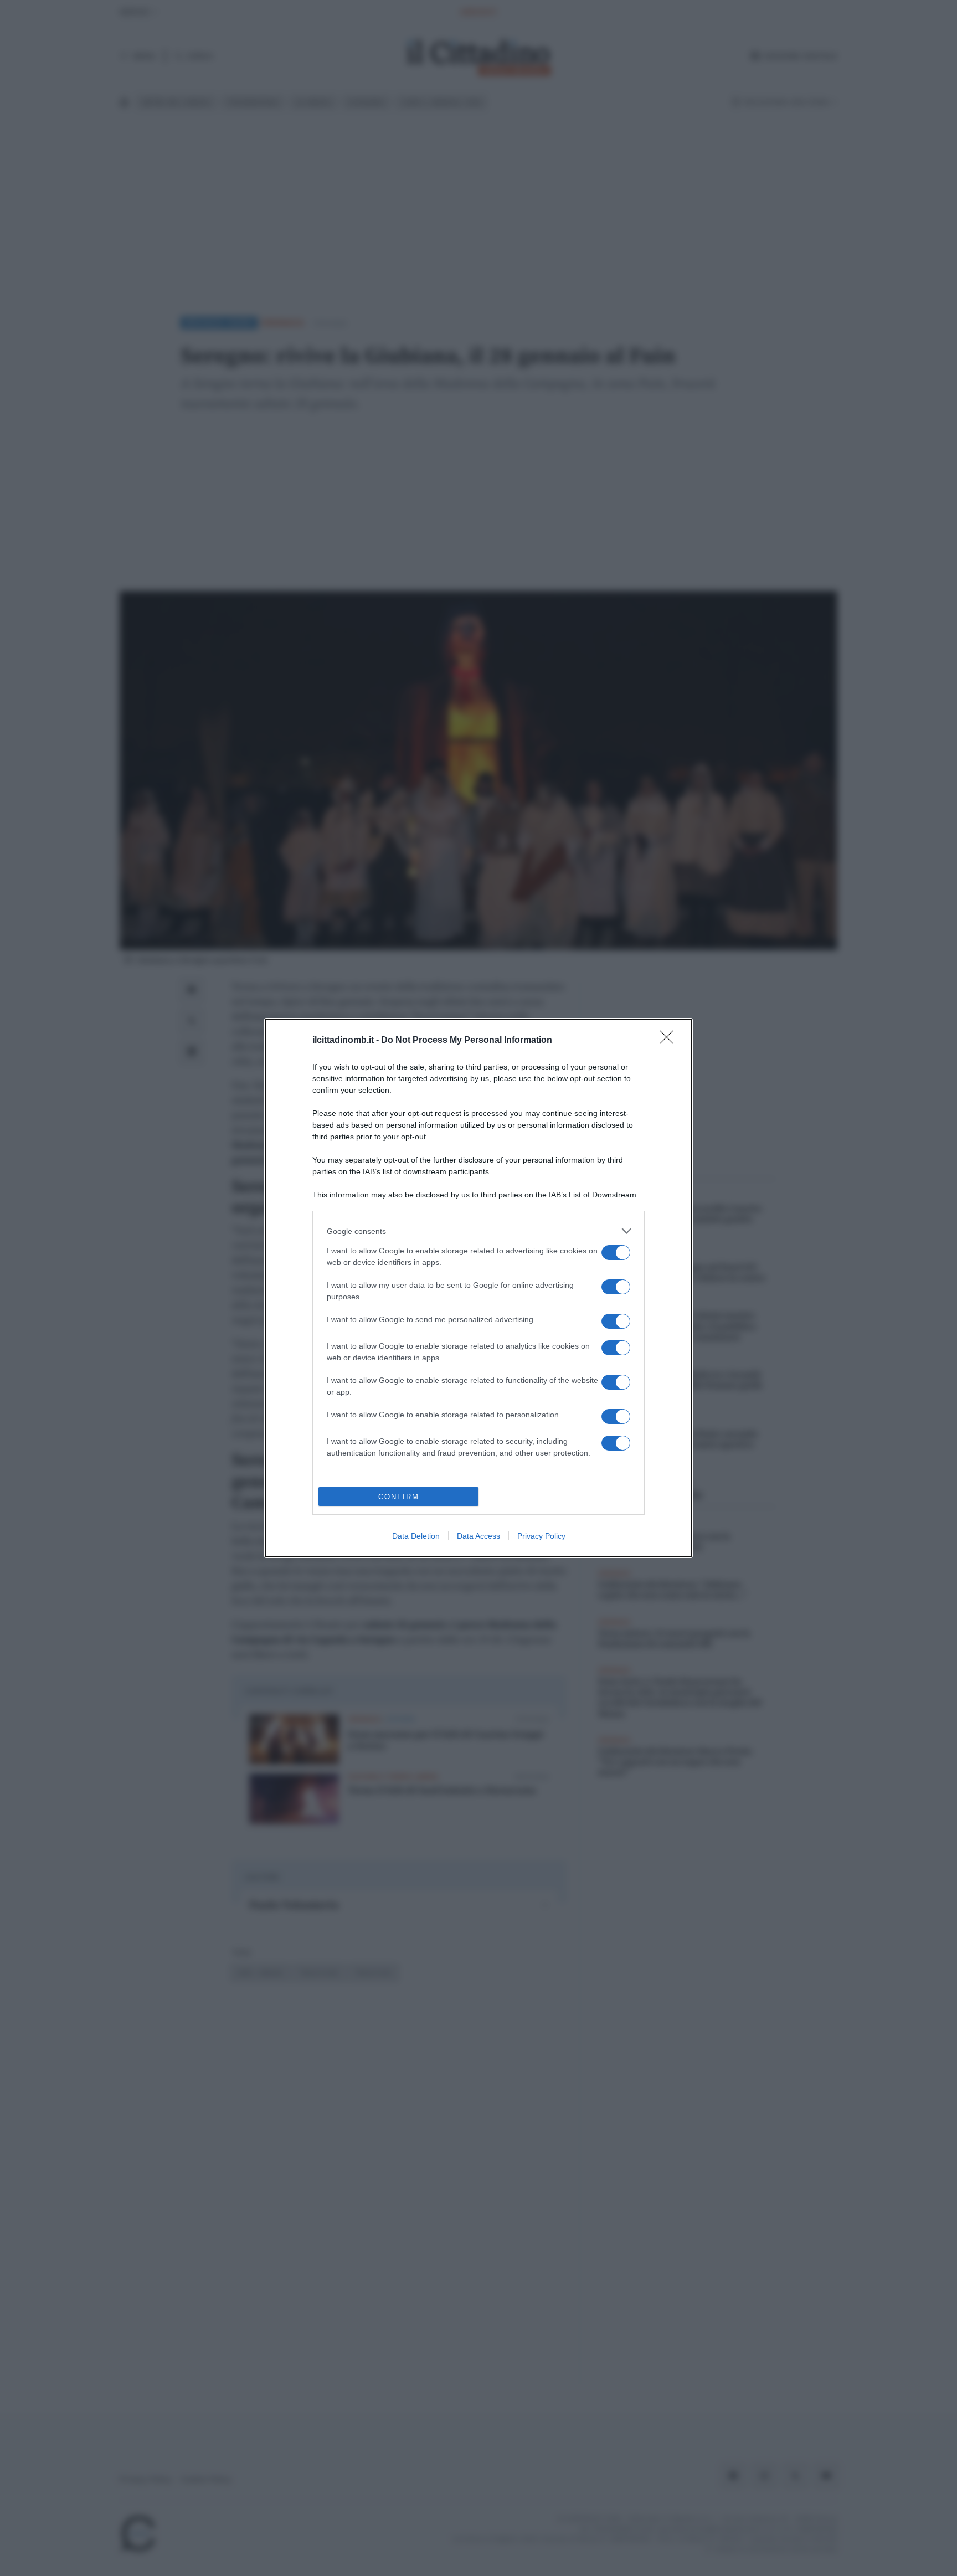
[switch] (616, 1253)
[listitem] (478, 1231)
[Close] (670, 1041)
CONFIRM (399, 1497)
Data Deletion (416, 1536)
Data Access (478, 1536)
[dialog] (478, 1288)
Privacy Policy (541, 1536)
